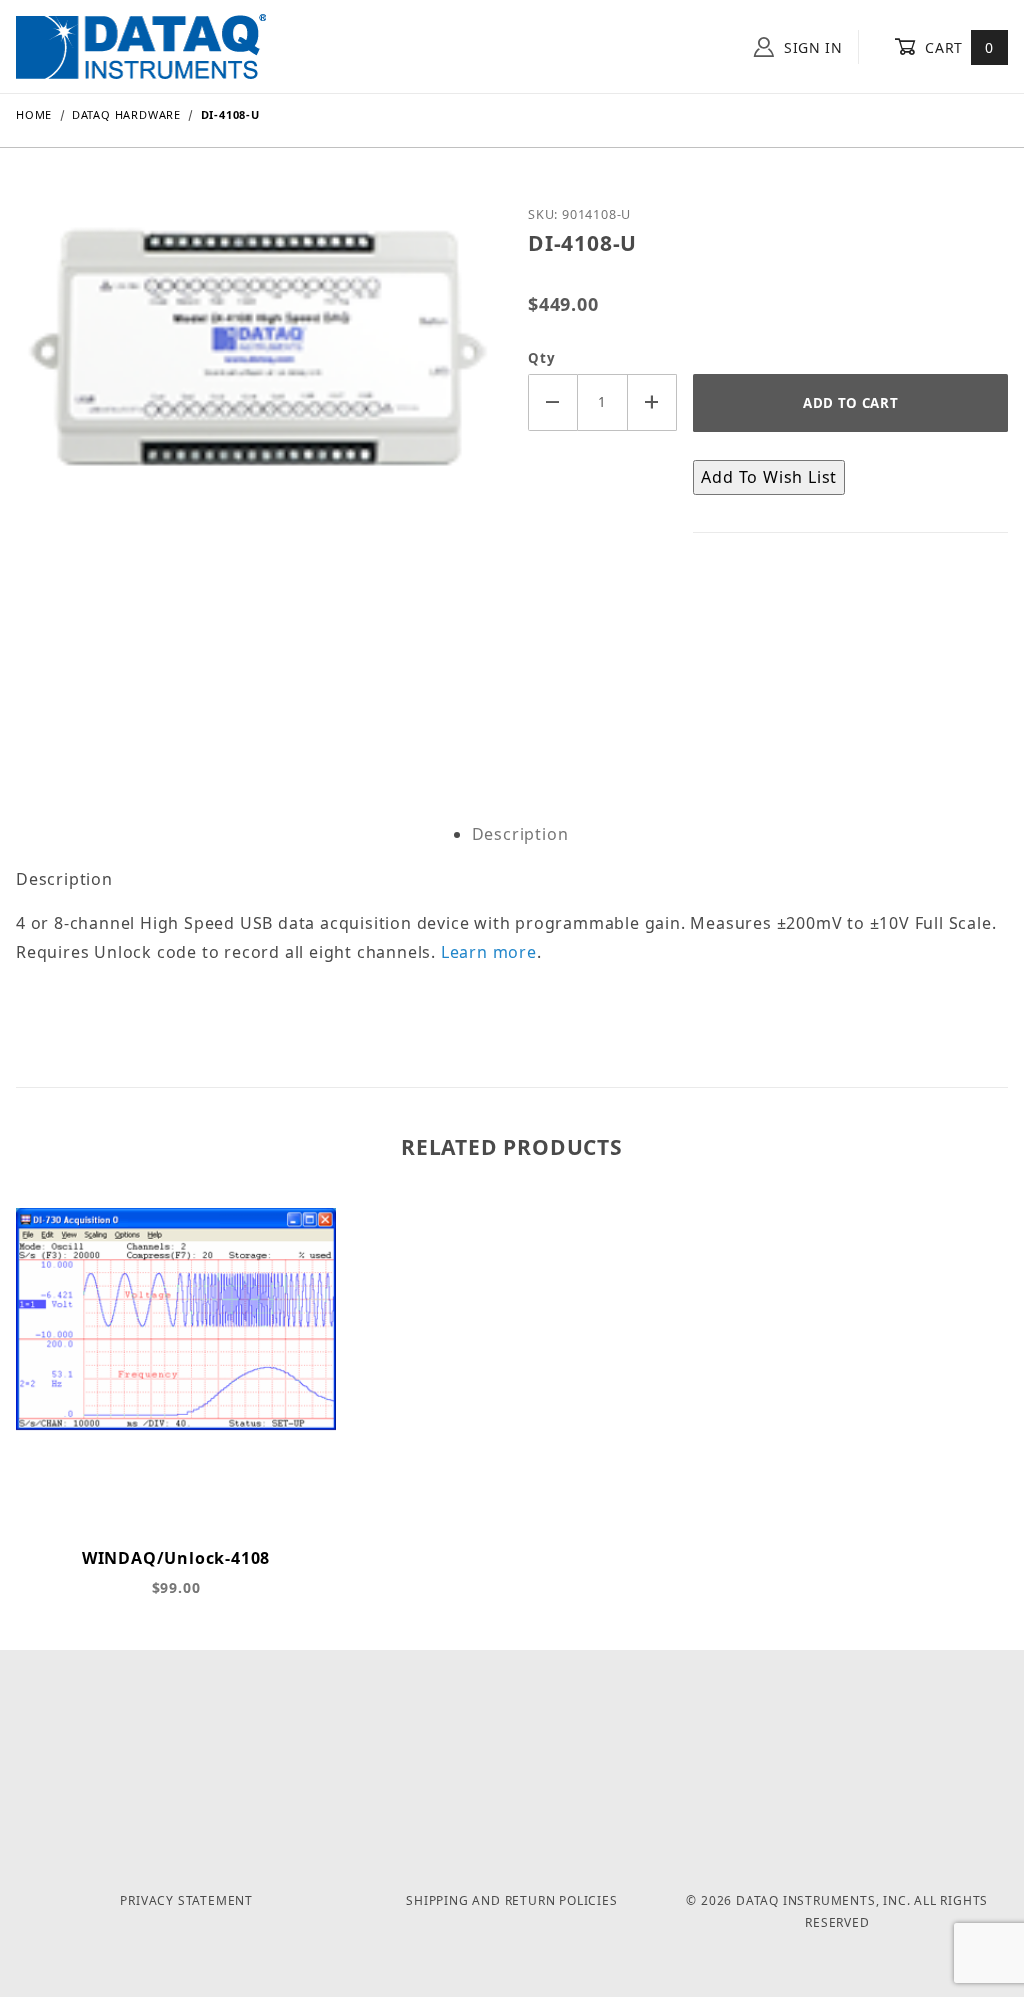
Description (520, 834)
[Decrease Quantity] (553, 402)
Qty (541, 358)
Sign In (811, 47)
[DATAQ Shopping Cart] (141, 44)
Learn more (489, 952)
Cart (957, 47)
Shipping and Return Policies (511, 1900)
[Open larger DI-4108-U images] (256, 450)
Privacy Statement (186, 1900)
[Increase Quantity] (653, 402)
